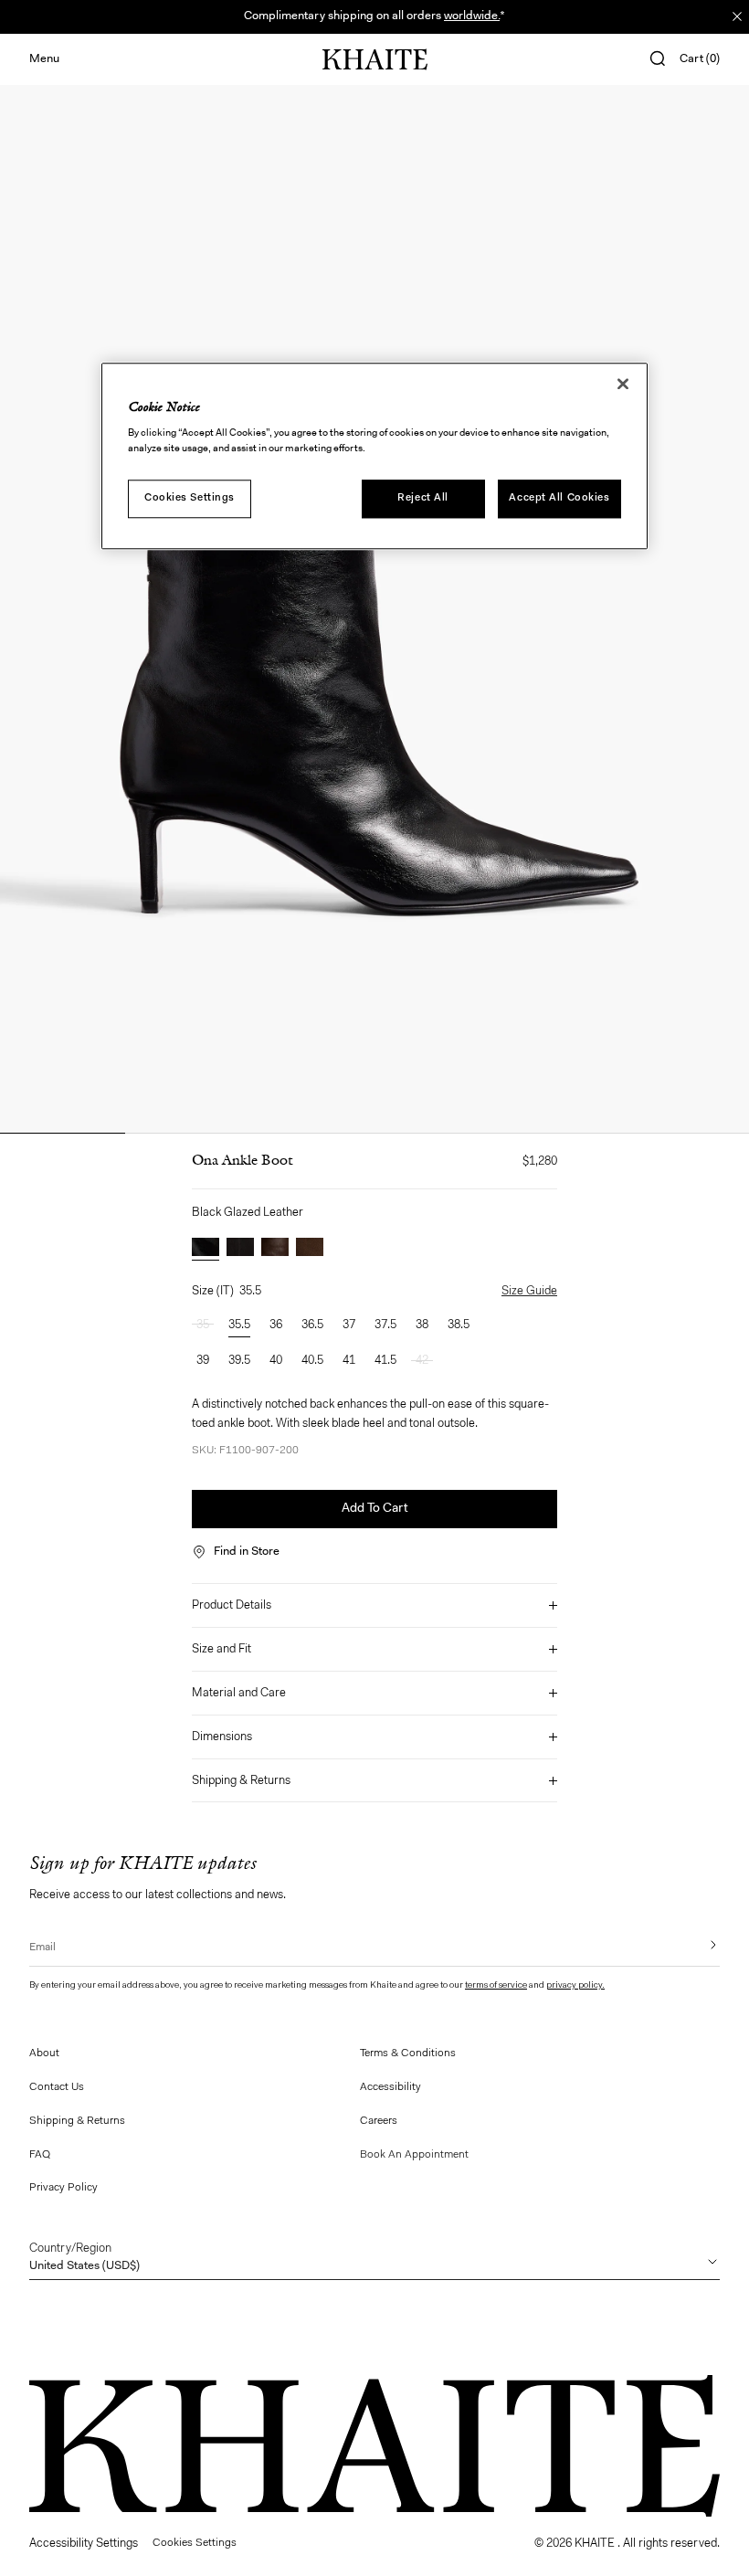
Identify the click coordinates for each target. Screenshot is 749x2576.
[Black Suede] (240, 1249)
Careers (379, 2121)
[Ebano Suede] (310, 1249)
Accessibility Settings (84, 2544)
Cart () (700, 59)
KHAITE (596, 2544)
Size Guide (529, 1291)
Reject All (423, 498)
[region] (374, 456)
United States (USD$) (84, 2257)
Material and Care (239, 1693)
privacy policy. (575, 1986)
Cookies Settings (190, 498)
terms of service (496, 1986)
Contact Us (57, 2087)
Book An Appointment (414, 2155)
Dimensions (222, 1737)
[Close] (623, 384)
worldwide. (472, 16)
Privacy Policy (63, 2188)
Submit (701, 1945)
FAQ (40, 2155)
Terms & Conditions (408, 2053)
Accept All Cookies (559, 498)
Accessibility (390, 2087)
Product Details (232, 1605)
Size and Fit (222, 1649)
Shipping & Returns (241, 1781)
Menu (44, 59)
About (44, 2053)
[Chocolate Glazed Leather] (275, 1249)
